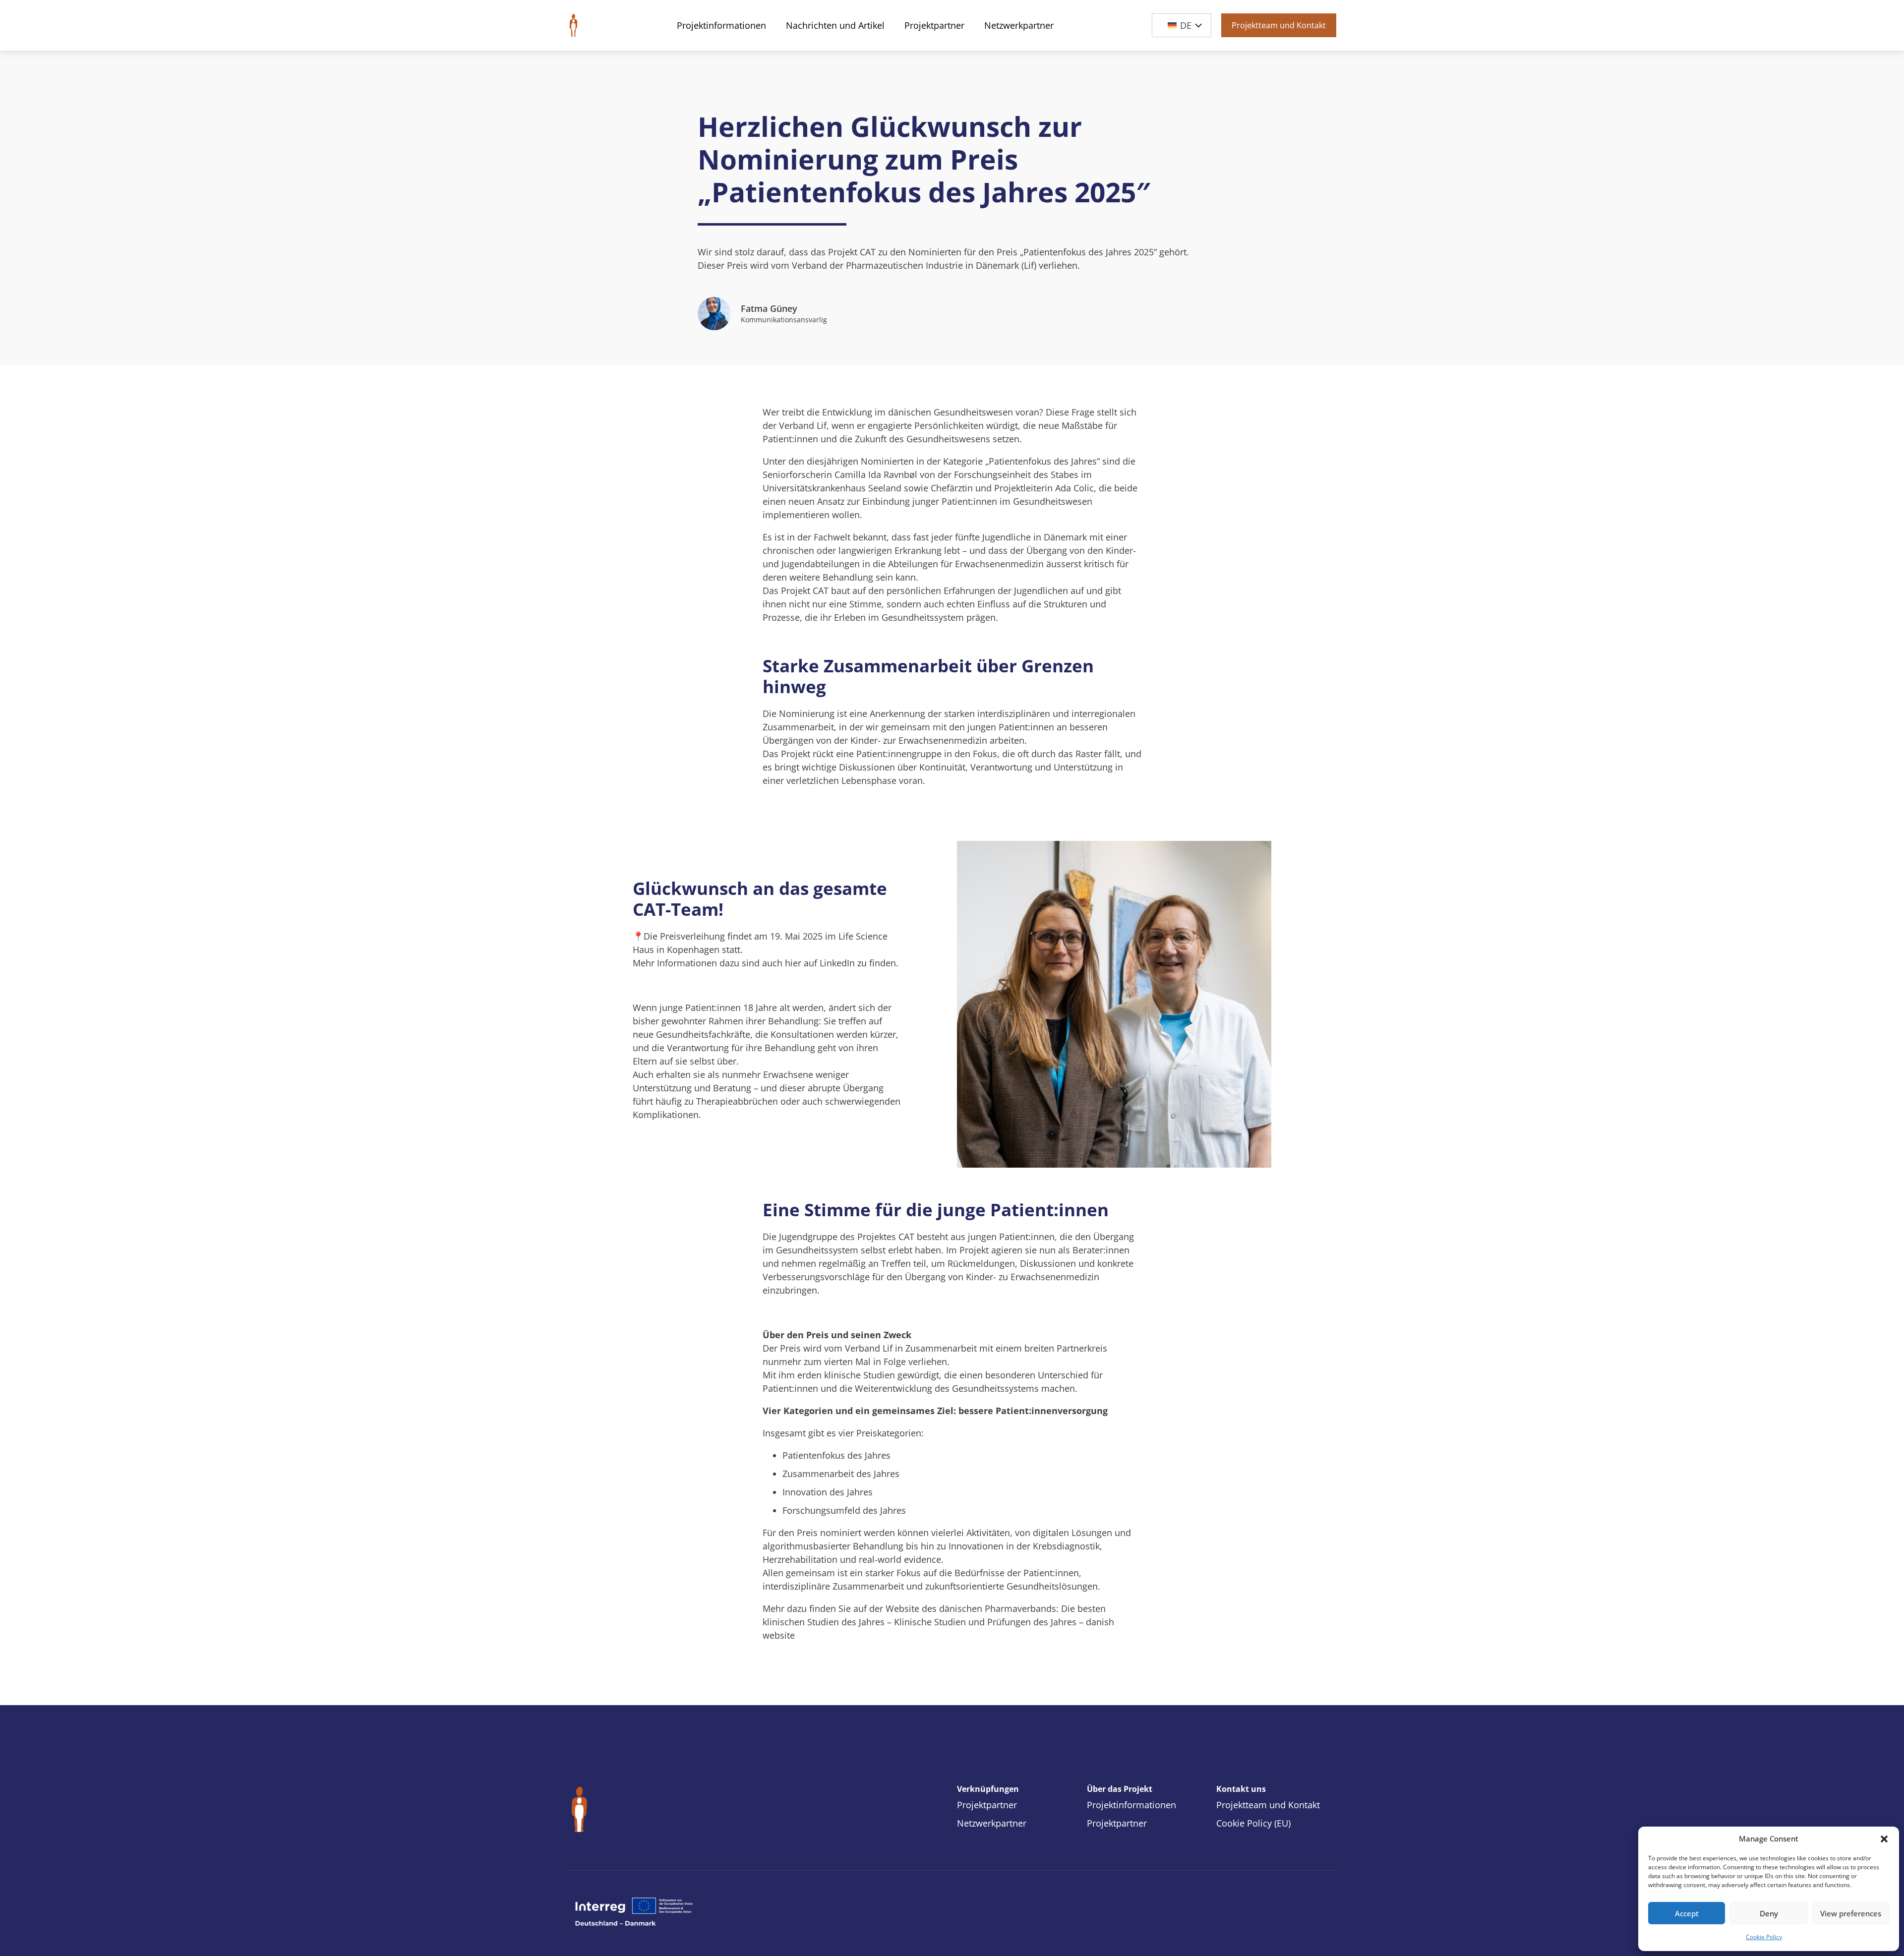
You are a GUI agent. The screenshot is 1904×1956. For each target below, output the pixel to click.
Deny (1769, 1913)
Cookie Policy (1764, 1937)
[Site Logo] (573, 25)
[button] (1884, 1839)
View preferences (1851, 1913)
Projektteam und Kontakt (1279, 25)
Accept (1687, 1913)
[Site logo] (692, 1810)
